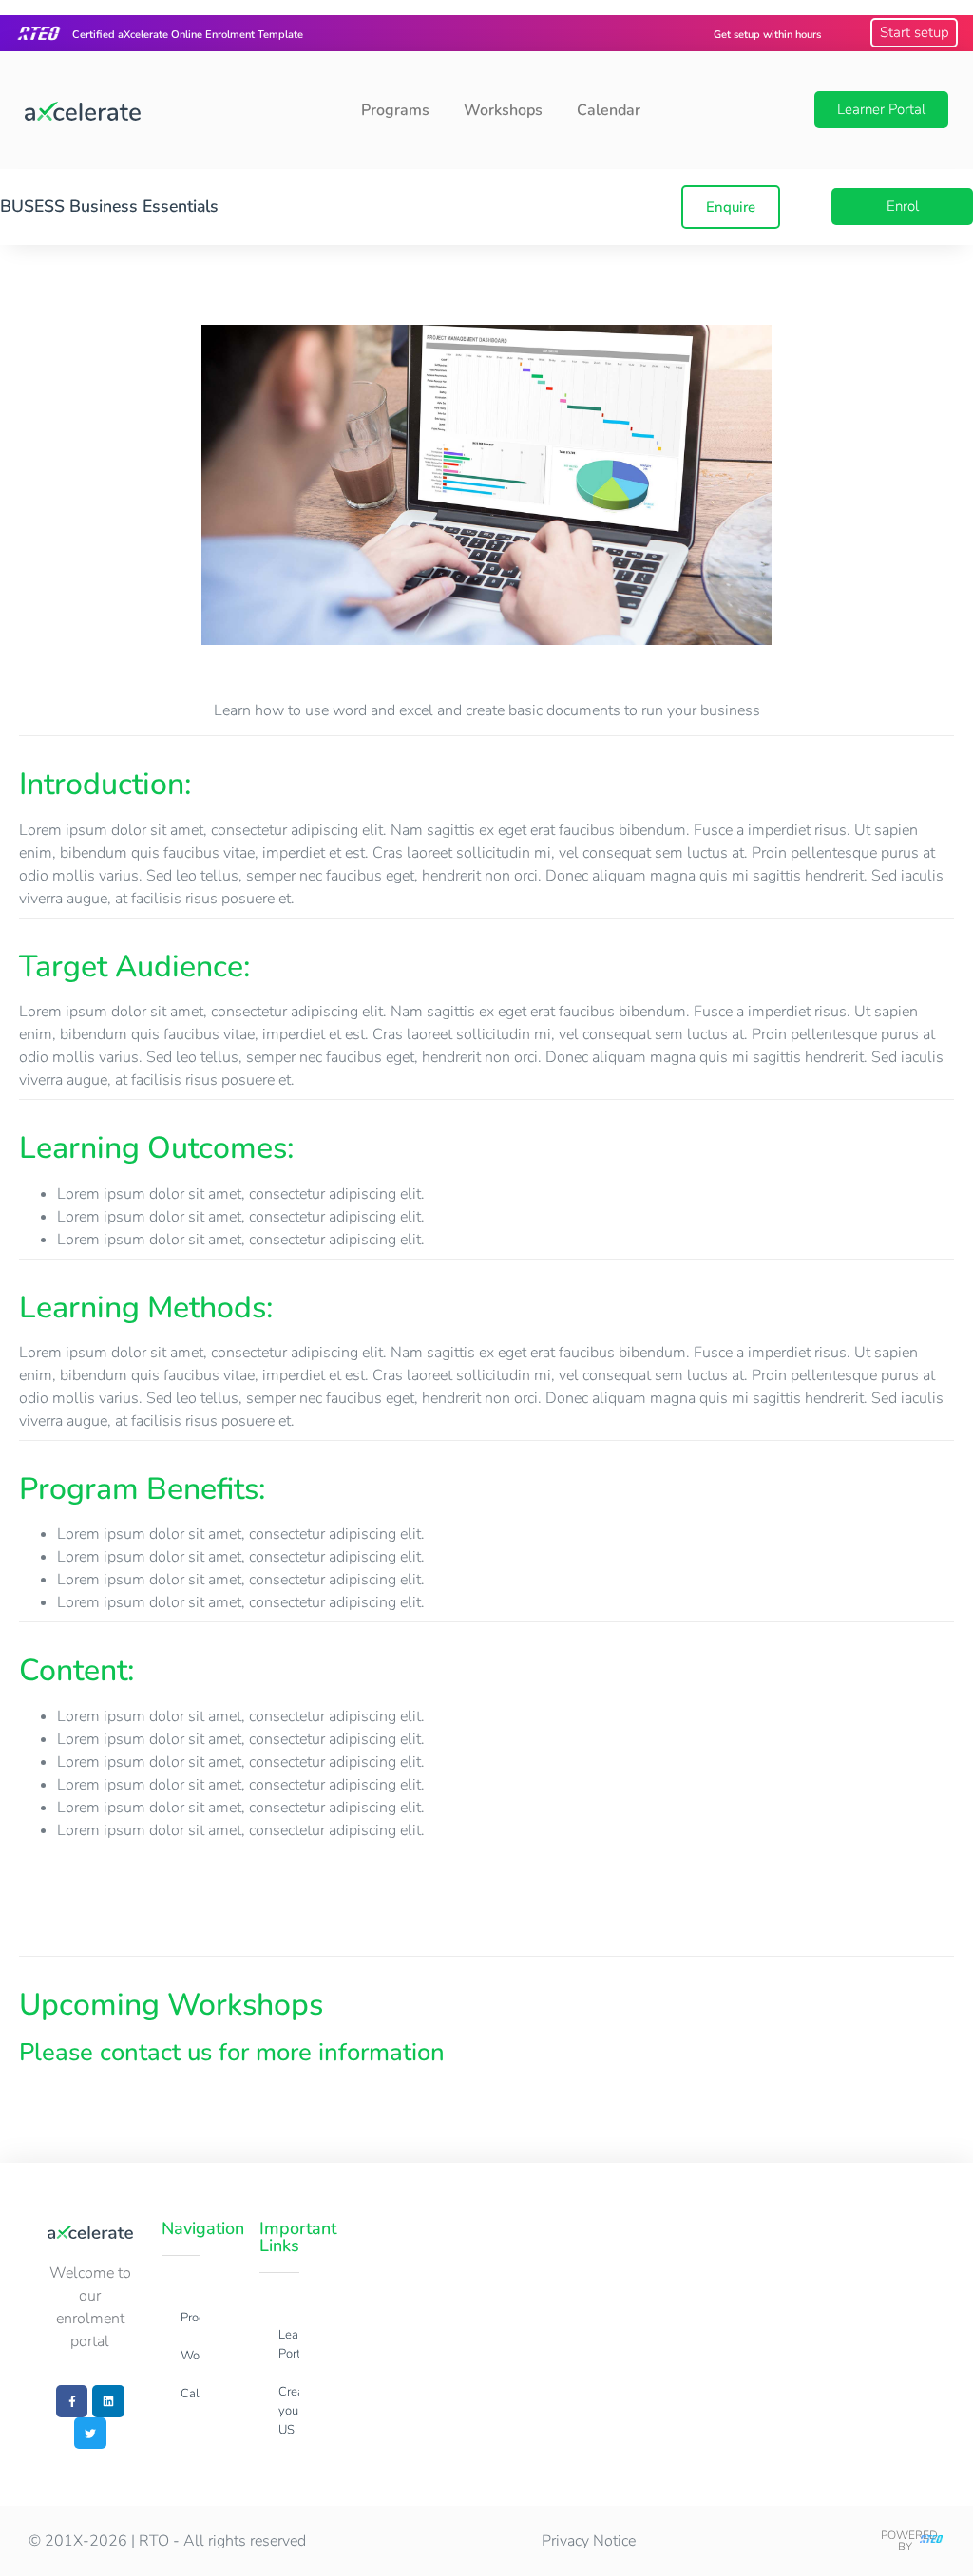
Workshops (503, 110)
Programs (395, 110)
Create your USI (288, 2411)
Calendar (609, 110)
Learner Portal (288, 2344)
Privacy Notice (589, 2541)
